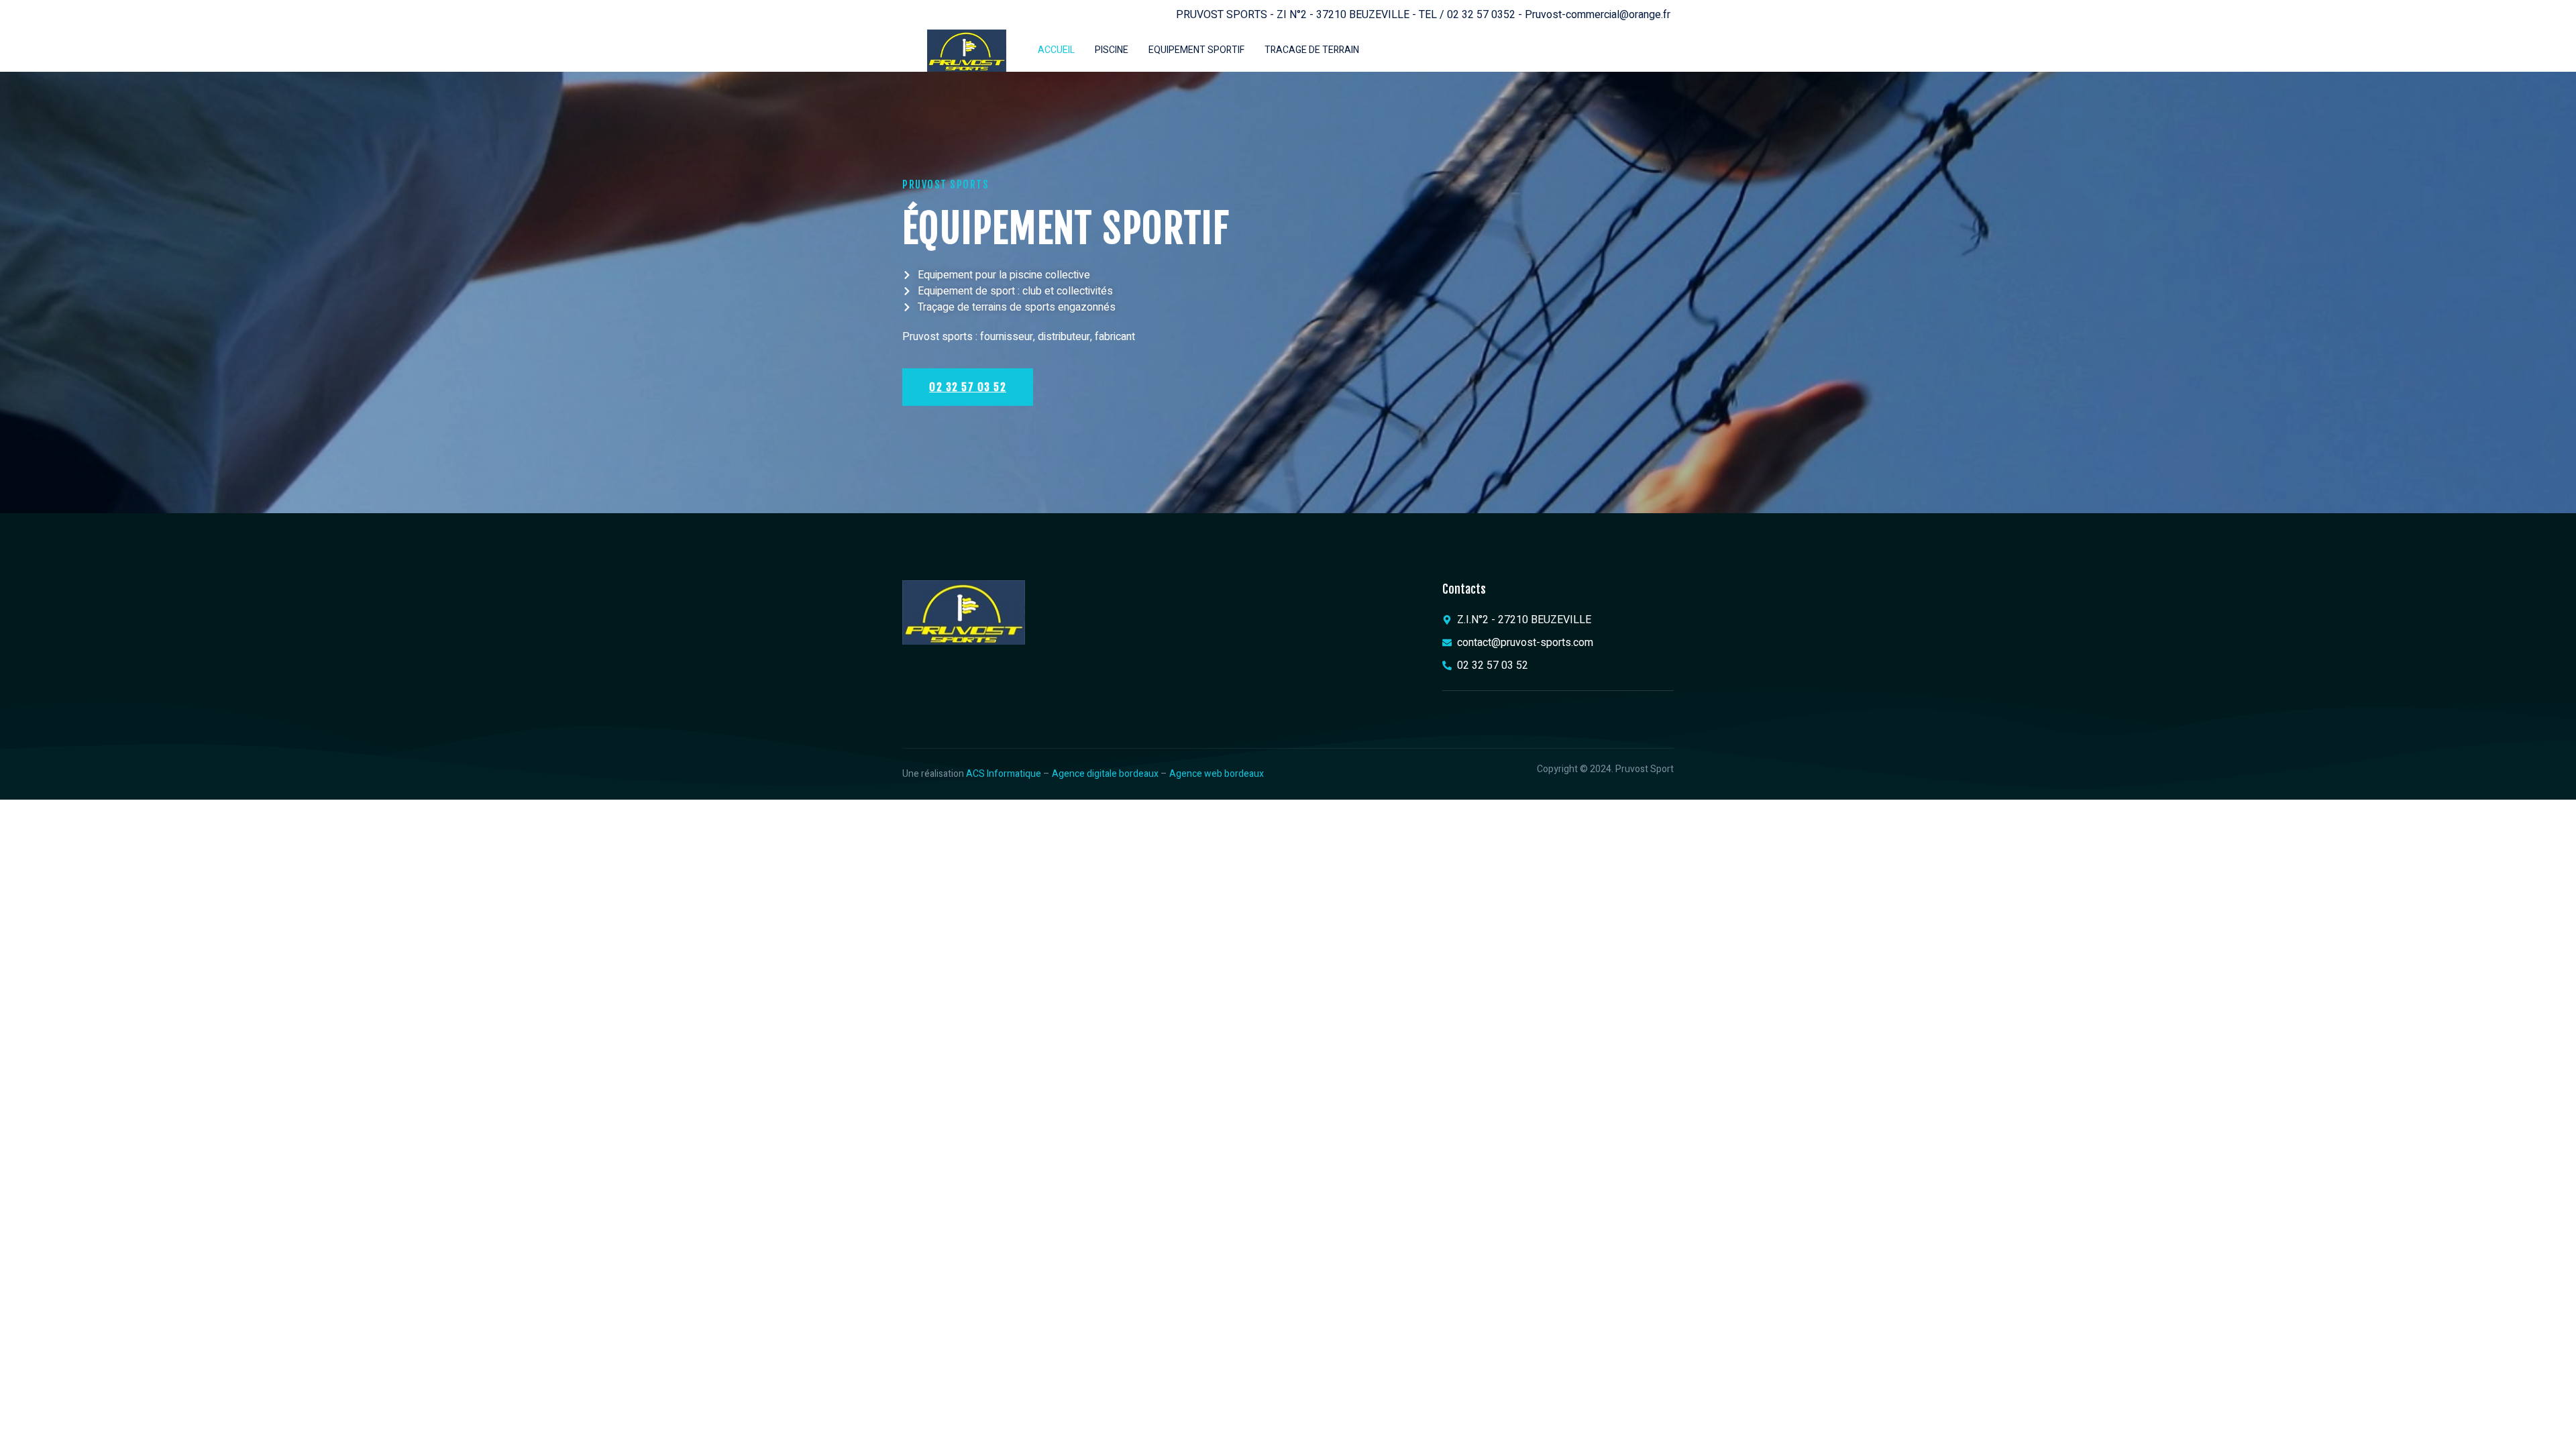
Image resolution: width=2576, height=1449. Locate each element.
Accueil (1056, 50)
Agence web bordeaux (1217, 774)
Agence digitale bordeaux (1105, 774)
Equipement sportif (1196, 50)
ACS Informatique (1004, 774)
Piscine (1112, 50)
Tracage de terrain (1312, 50)
